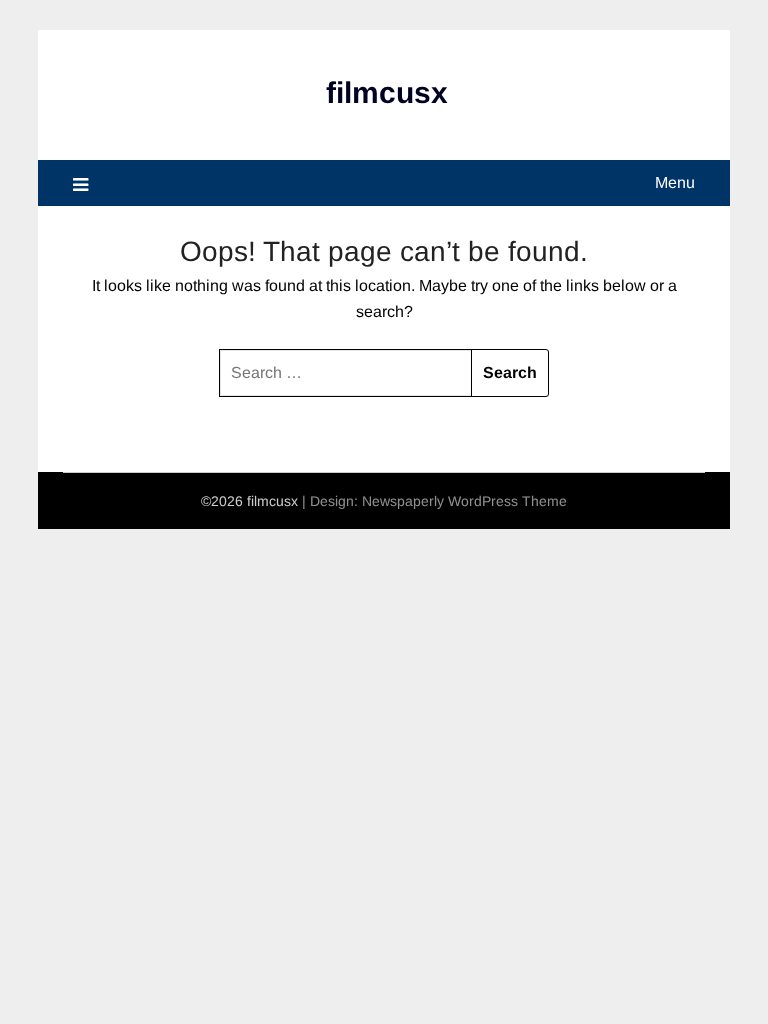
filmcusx (387, 92)
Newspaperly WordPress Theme (464, 501)
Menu (675, 182)
